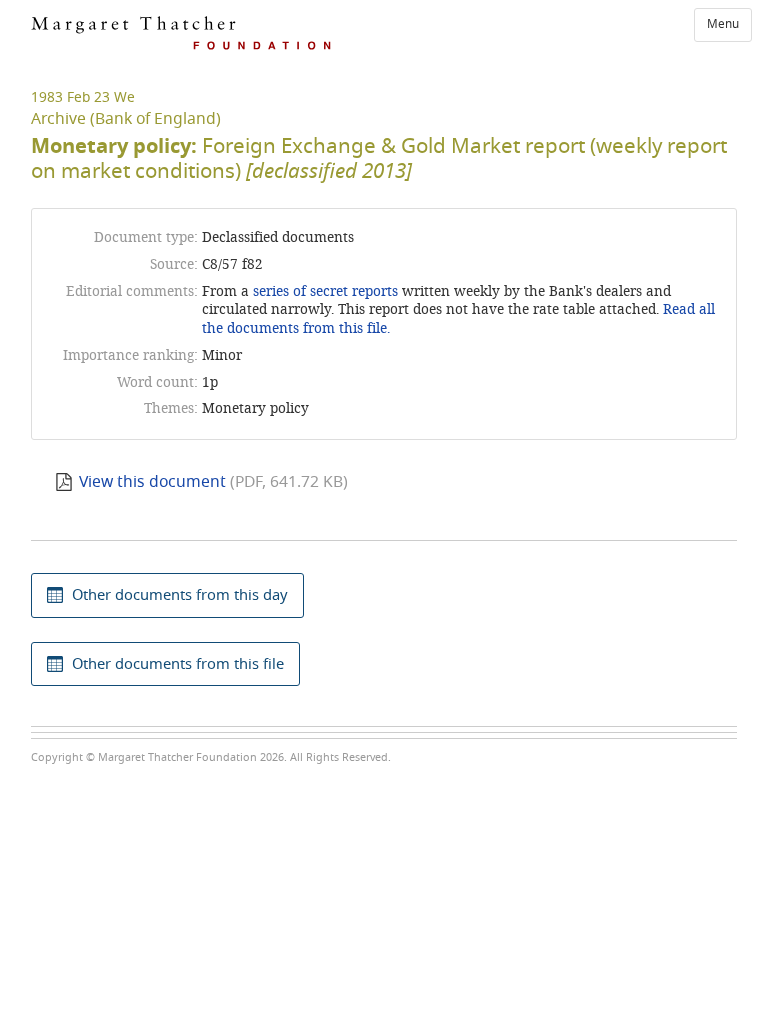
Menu (723, 24)
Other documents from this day (180, 595)
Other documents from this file (178, 664)
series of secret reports (325, 291)
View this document (152, 482)
